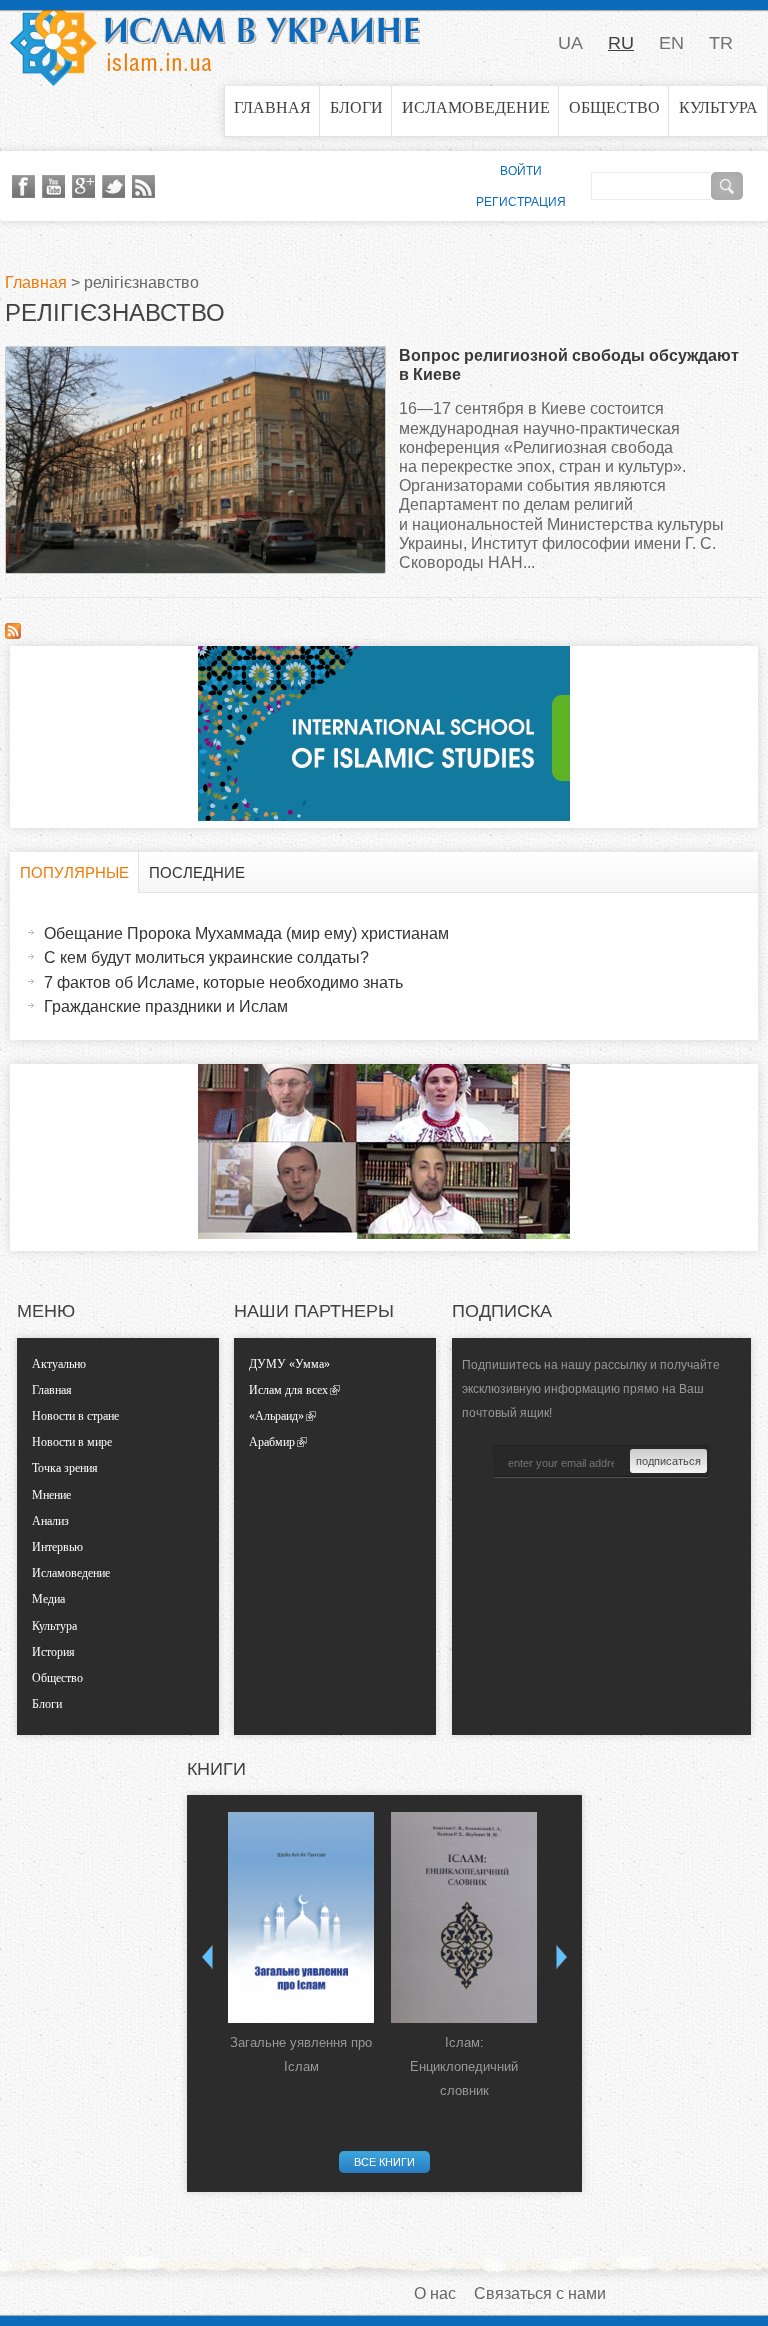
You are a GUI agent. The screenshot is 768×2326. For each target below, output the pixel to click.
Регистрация (521, 202)
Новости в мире (72, 1442)
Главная (272, 107)
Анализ (50, 1521)
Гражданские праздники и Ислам (166, 1006)
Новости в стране (75, 1416)
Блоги (356, 107)
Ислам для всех (288, 1390)
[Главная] (215, 43)
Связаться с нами (540, 2293)
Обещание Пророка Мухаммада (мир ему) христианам (246, 933)
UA (570, 43)
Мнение (51, 1495)
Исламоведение (476, 107)
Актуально (59, 1364)
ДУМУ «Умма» (289, 1364)
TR (721, 43)
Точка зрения (65, 1468)
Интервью (57, 1547)
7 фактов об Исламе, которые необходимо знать (223, 982)
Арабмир (272, 1442)
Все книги (384, 2162)
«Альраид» (276, 1416)
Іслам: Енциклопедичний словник (464, 2066)
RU (621, 43)
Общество (614, 107)
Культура (718, 107)
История (53, 1652)
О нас (435, 2293)
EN (671, 43)
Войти (521, 171)
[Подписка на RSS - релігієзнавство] (13, 633)
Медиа (48, 1599)
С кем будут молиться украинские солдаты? (206, 957)
